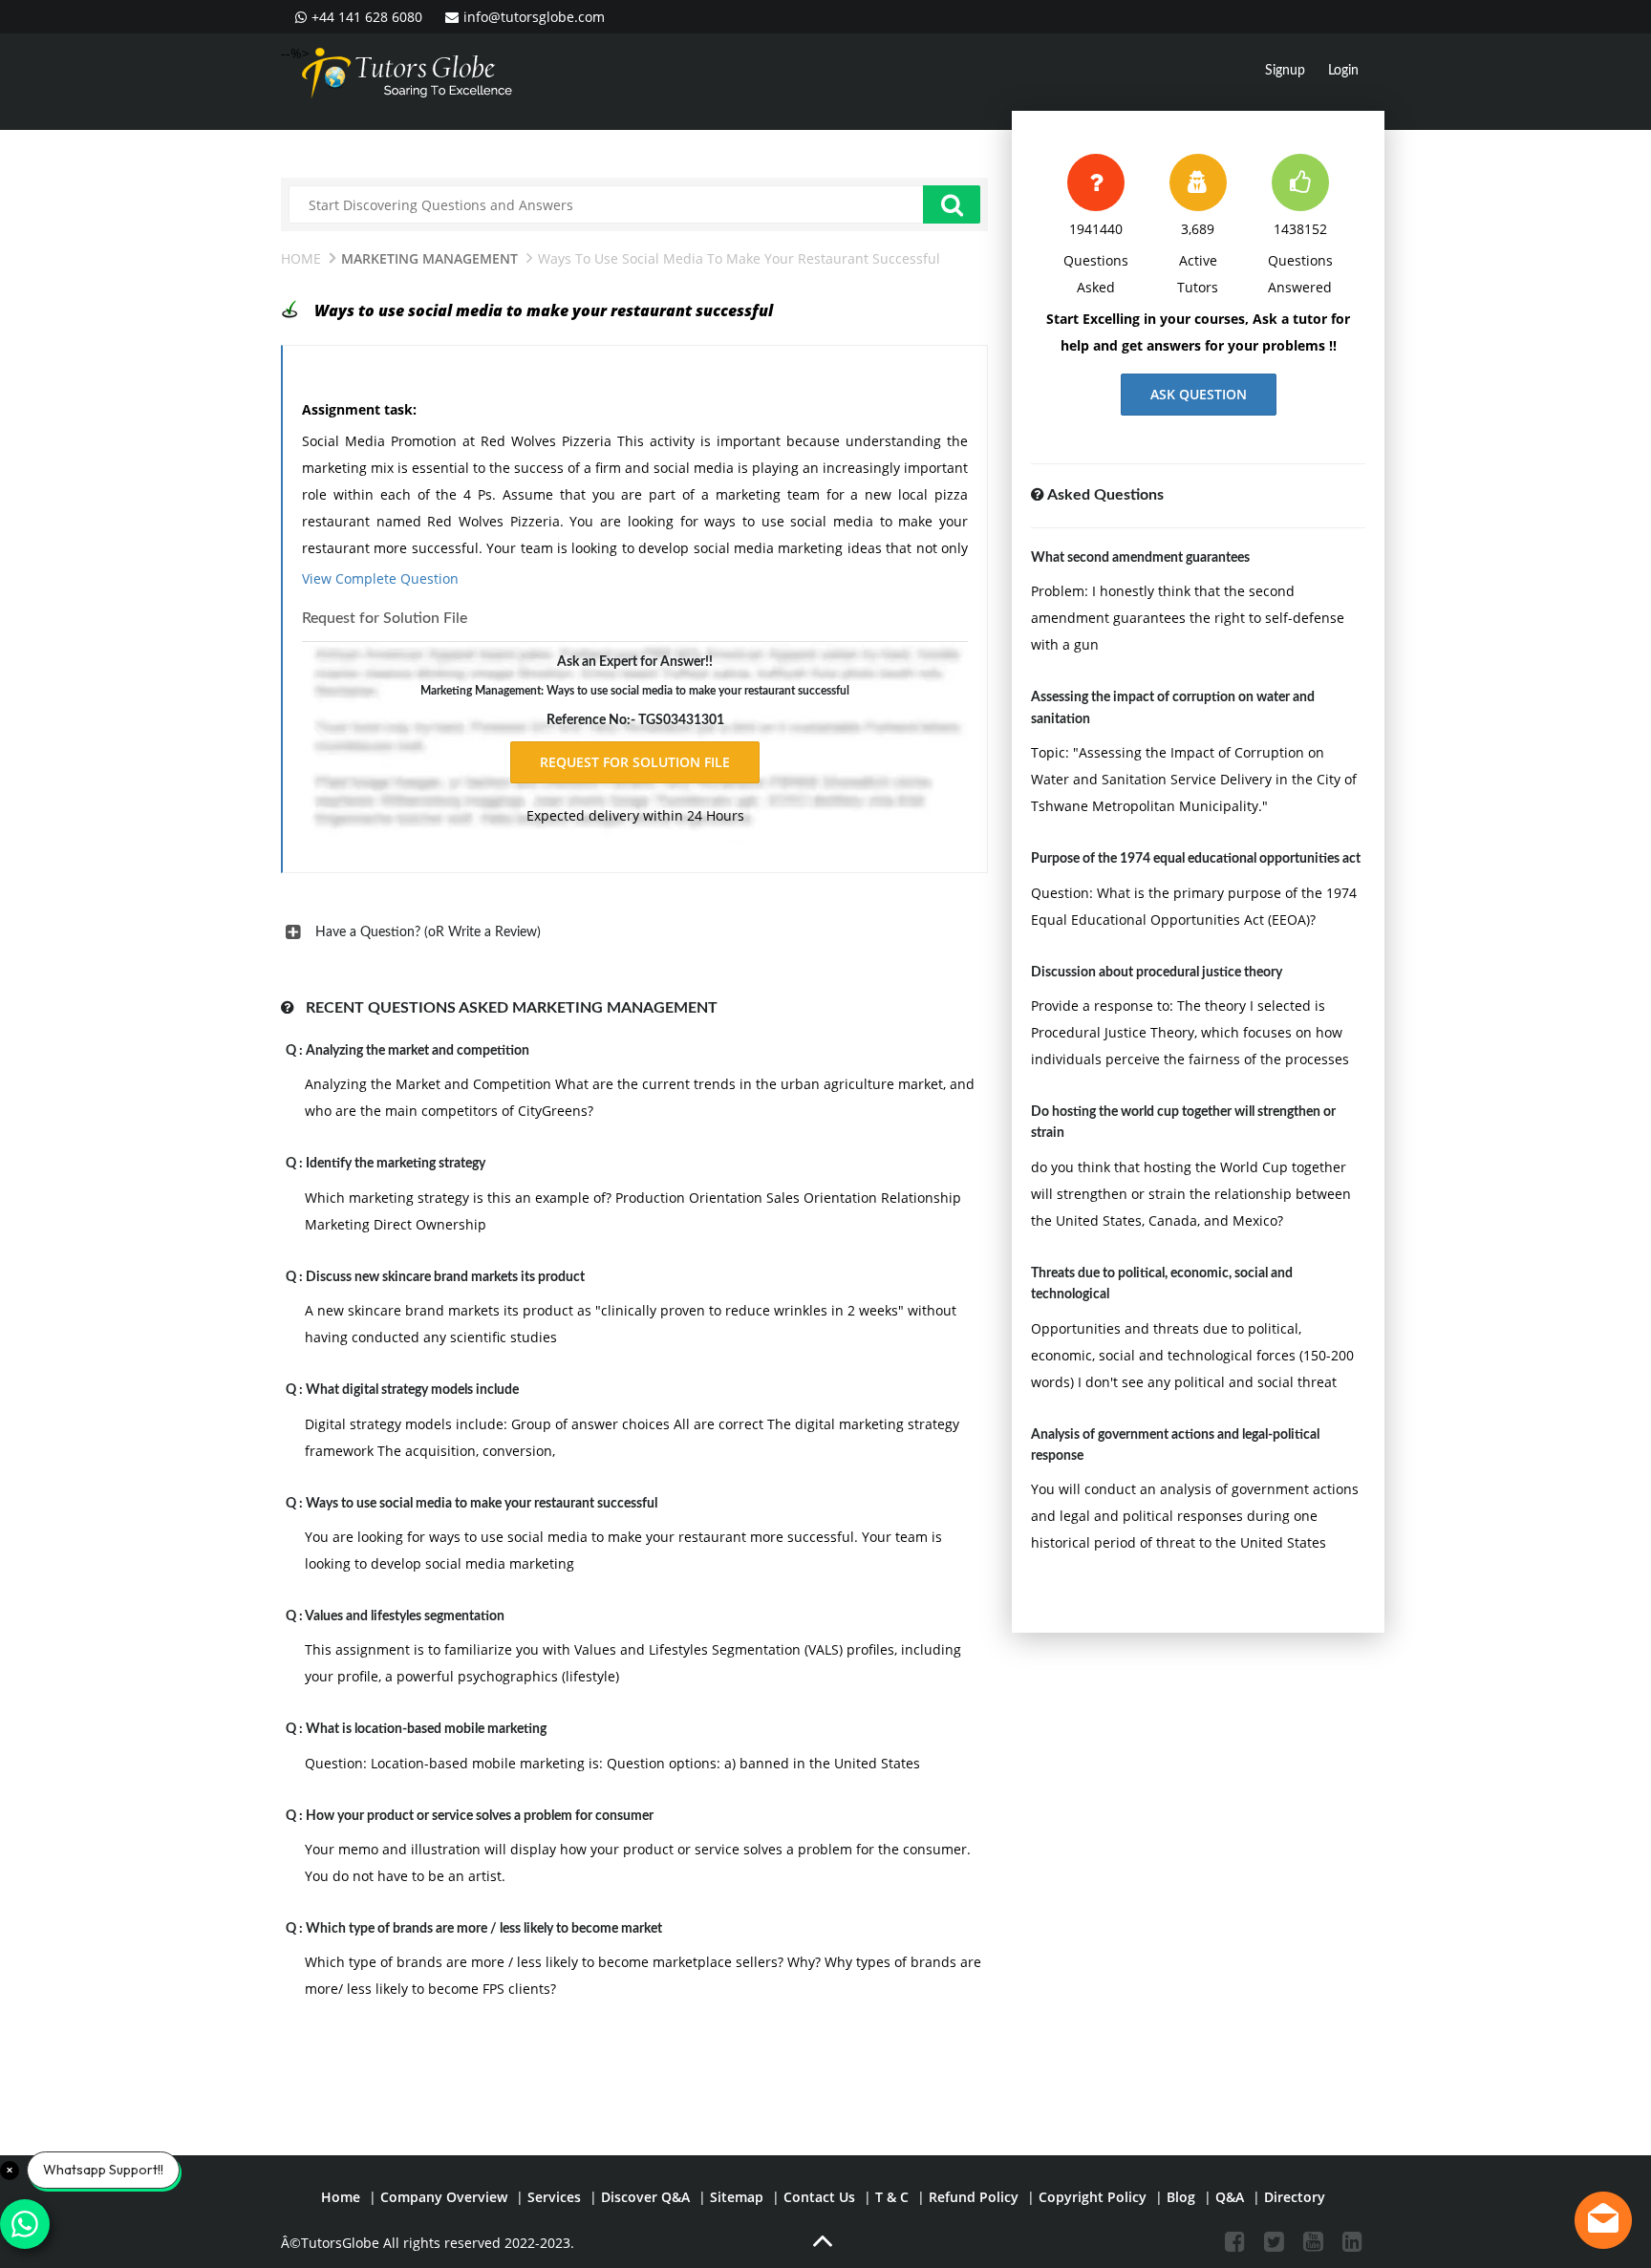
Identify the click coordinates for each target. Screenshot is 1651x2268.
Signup (1285, 71)
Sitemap (737, 2197)
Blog (1181, 2197)
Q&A (1230, 2197)
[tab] (634, 932)
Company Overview (444, 2197)
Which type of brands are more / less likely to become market (484, 1929)
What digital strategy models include (412, 1390)
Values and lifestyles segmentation (405, 1616)
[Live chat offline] (1603, 2220)
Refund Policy (974, 2197)
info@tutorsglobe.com (534, 17)
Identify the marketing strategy (396, 1164)
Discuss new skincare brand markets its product (445, 1277)
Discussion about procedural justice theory (1157, 973)
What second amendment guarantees (1140, 558)
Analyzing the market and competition (418, 1051)
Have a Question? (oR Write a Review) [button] (428, 932)
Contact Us (819, 2197)
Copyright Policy (1093, 2197)
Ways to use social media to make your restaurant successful (482, 1504)
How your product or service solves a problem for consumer (480, 1816)
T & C (892, 2197)
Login (1343, 71)
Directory (1295, 2197)
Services (554, 2197)
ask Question (1199, 394)
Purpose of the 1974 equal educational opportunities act (1196, 859)
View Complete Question (380, 578)
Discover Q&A (645, 2197)
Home (301, 258)
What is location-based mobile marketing (426, 1729)
